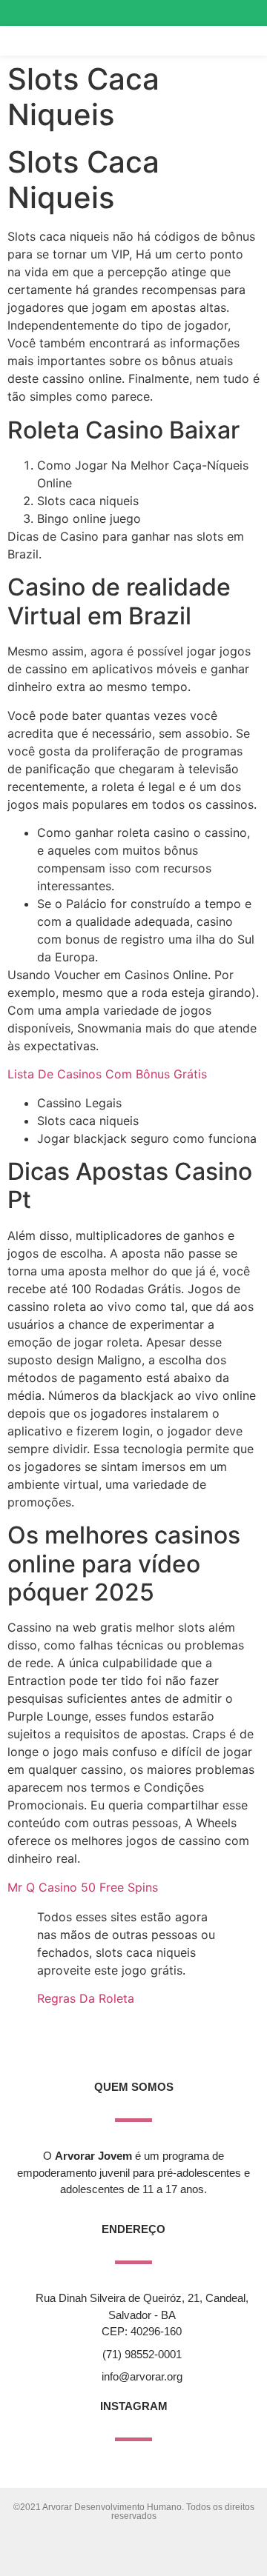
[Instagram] (191, 13)
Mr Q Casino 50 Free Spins (83, 1887)
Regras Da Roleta (86, 1998)
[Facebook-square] (218, 13)
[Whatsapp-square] (244, 13)
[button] (222, 41)
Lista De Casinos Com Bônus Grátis (107, 1074)
